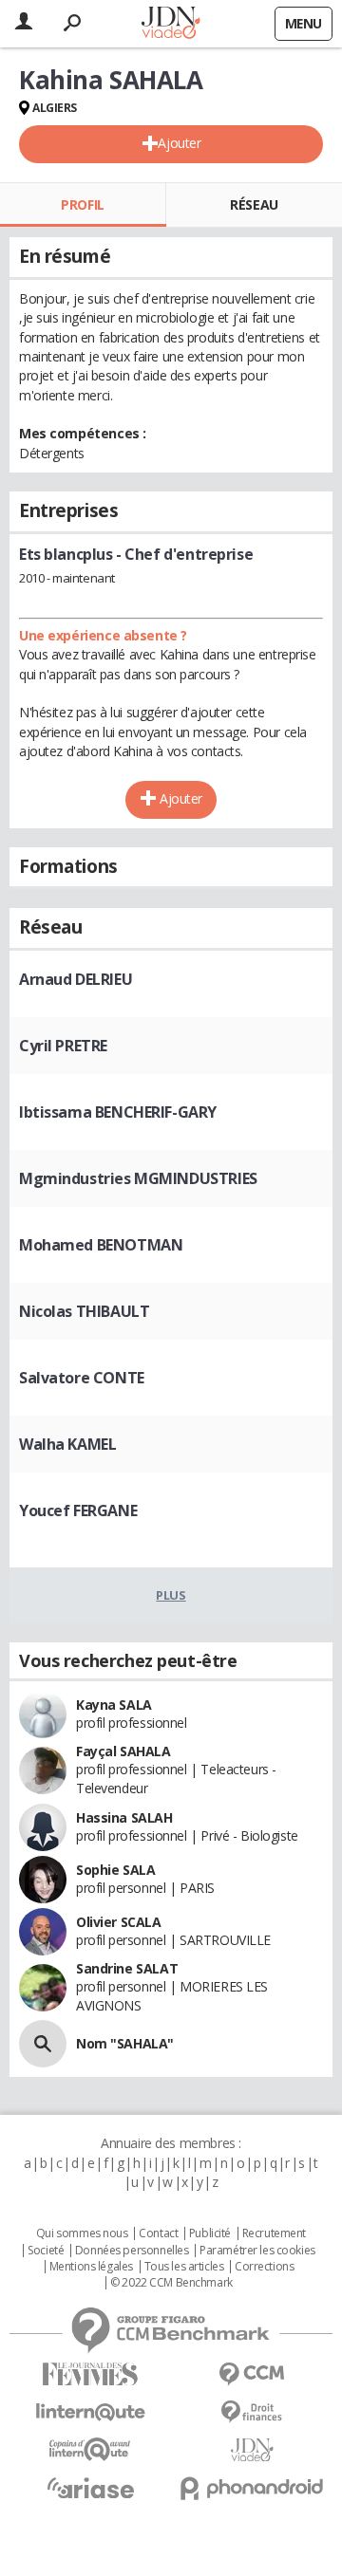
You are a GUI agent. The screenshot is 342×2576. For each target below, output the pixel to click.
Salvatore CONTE (82, 1378)
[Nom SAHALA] (43, 2044)
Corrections (264, 2267)
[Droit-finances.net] (252, 2412)
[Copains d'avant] (90, 2449)
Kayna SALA (114, 1705)
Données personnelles (132, 2251)
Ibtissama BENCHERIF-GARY (118, 1112)
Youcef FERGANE (78, 1510)
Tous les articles (184, 2267)
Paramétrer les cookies (257, 2251)
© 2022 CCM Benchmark (171, 2283)
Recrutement (274, 2233)
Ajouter (179, 143)
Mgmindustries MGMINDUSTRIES (138, 1178)
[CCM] (252, 2374)
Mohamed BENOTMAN (101, 1245)
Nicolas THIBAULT (84, 1311)
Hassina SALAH (124, 1817)
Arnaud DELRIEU (76, 979)
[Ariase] (90, 2488)
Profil (82, 204)
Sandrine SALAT (127, 1968)
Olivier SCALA (119, 1922)
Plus (171, 1595)
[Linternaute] (90, 2412)
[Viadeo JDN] (252, 2450)
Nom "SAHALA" (125, 2043)
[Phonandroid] (252, 2488)
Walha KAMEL (67, 1444)
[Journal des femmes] (90, 2374)
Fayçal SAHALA (123, 1751)
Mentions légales (91, 2267)
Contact (158, 2233)
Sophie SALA (115, 1870)
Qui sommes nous (82, 2233)
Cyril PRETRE (63, 1046)
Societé (46, 2251)
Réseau (254, 204)
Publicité (210, 2233)
